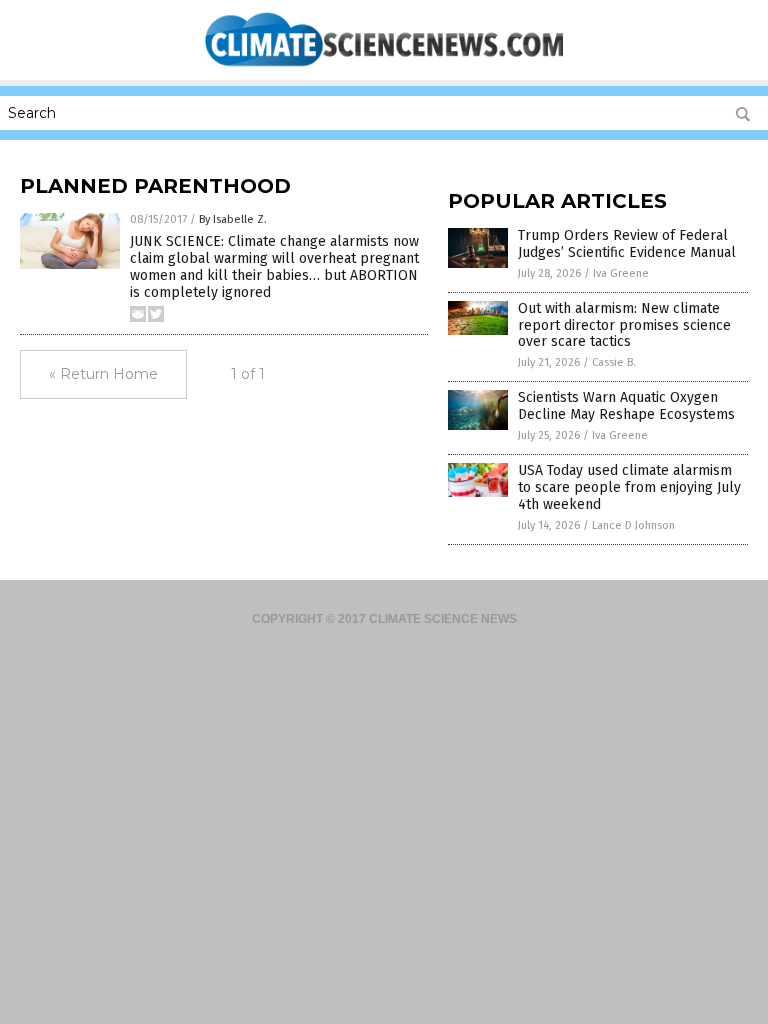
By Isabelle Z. (233, 219)
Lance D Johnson (633, 525)
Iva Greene (621, 273)
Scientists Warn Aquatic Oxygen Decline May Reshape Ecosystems (626, 406)
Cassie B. (614, 362)
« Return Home (103, 374)
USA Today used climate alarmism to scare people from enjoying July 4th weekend (629, 487)
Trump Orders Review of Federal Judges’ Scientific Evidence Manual (627, 244)
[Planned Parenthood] (384, 66)
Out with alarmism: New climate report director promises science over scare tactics (624, 325)
